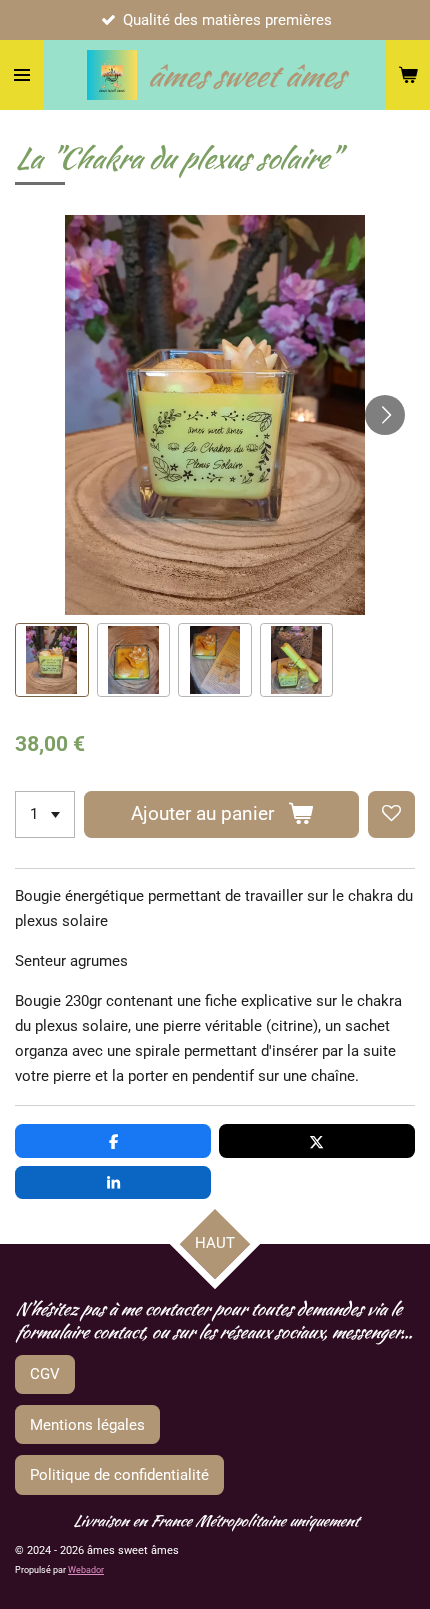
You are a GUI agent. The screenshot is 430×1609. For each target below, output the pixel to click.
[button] (52, 660)
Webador (86, 1570)
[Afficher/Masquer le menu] (22, 75)
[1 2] (45, 814)
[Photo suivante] (385, 415)
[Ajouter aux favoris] (391, 814)
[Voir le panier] (408, 75)
